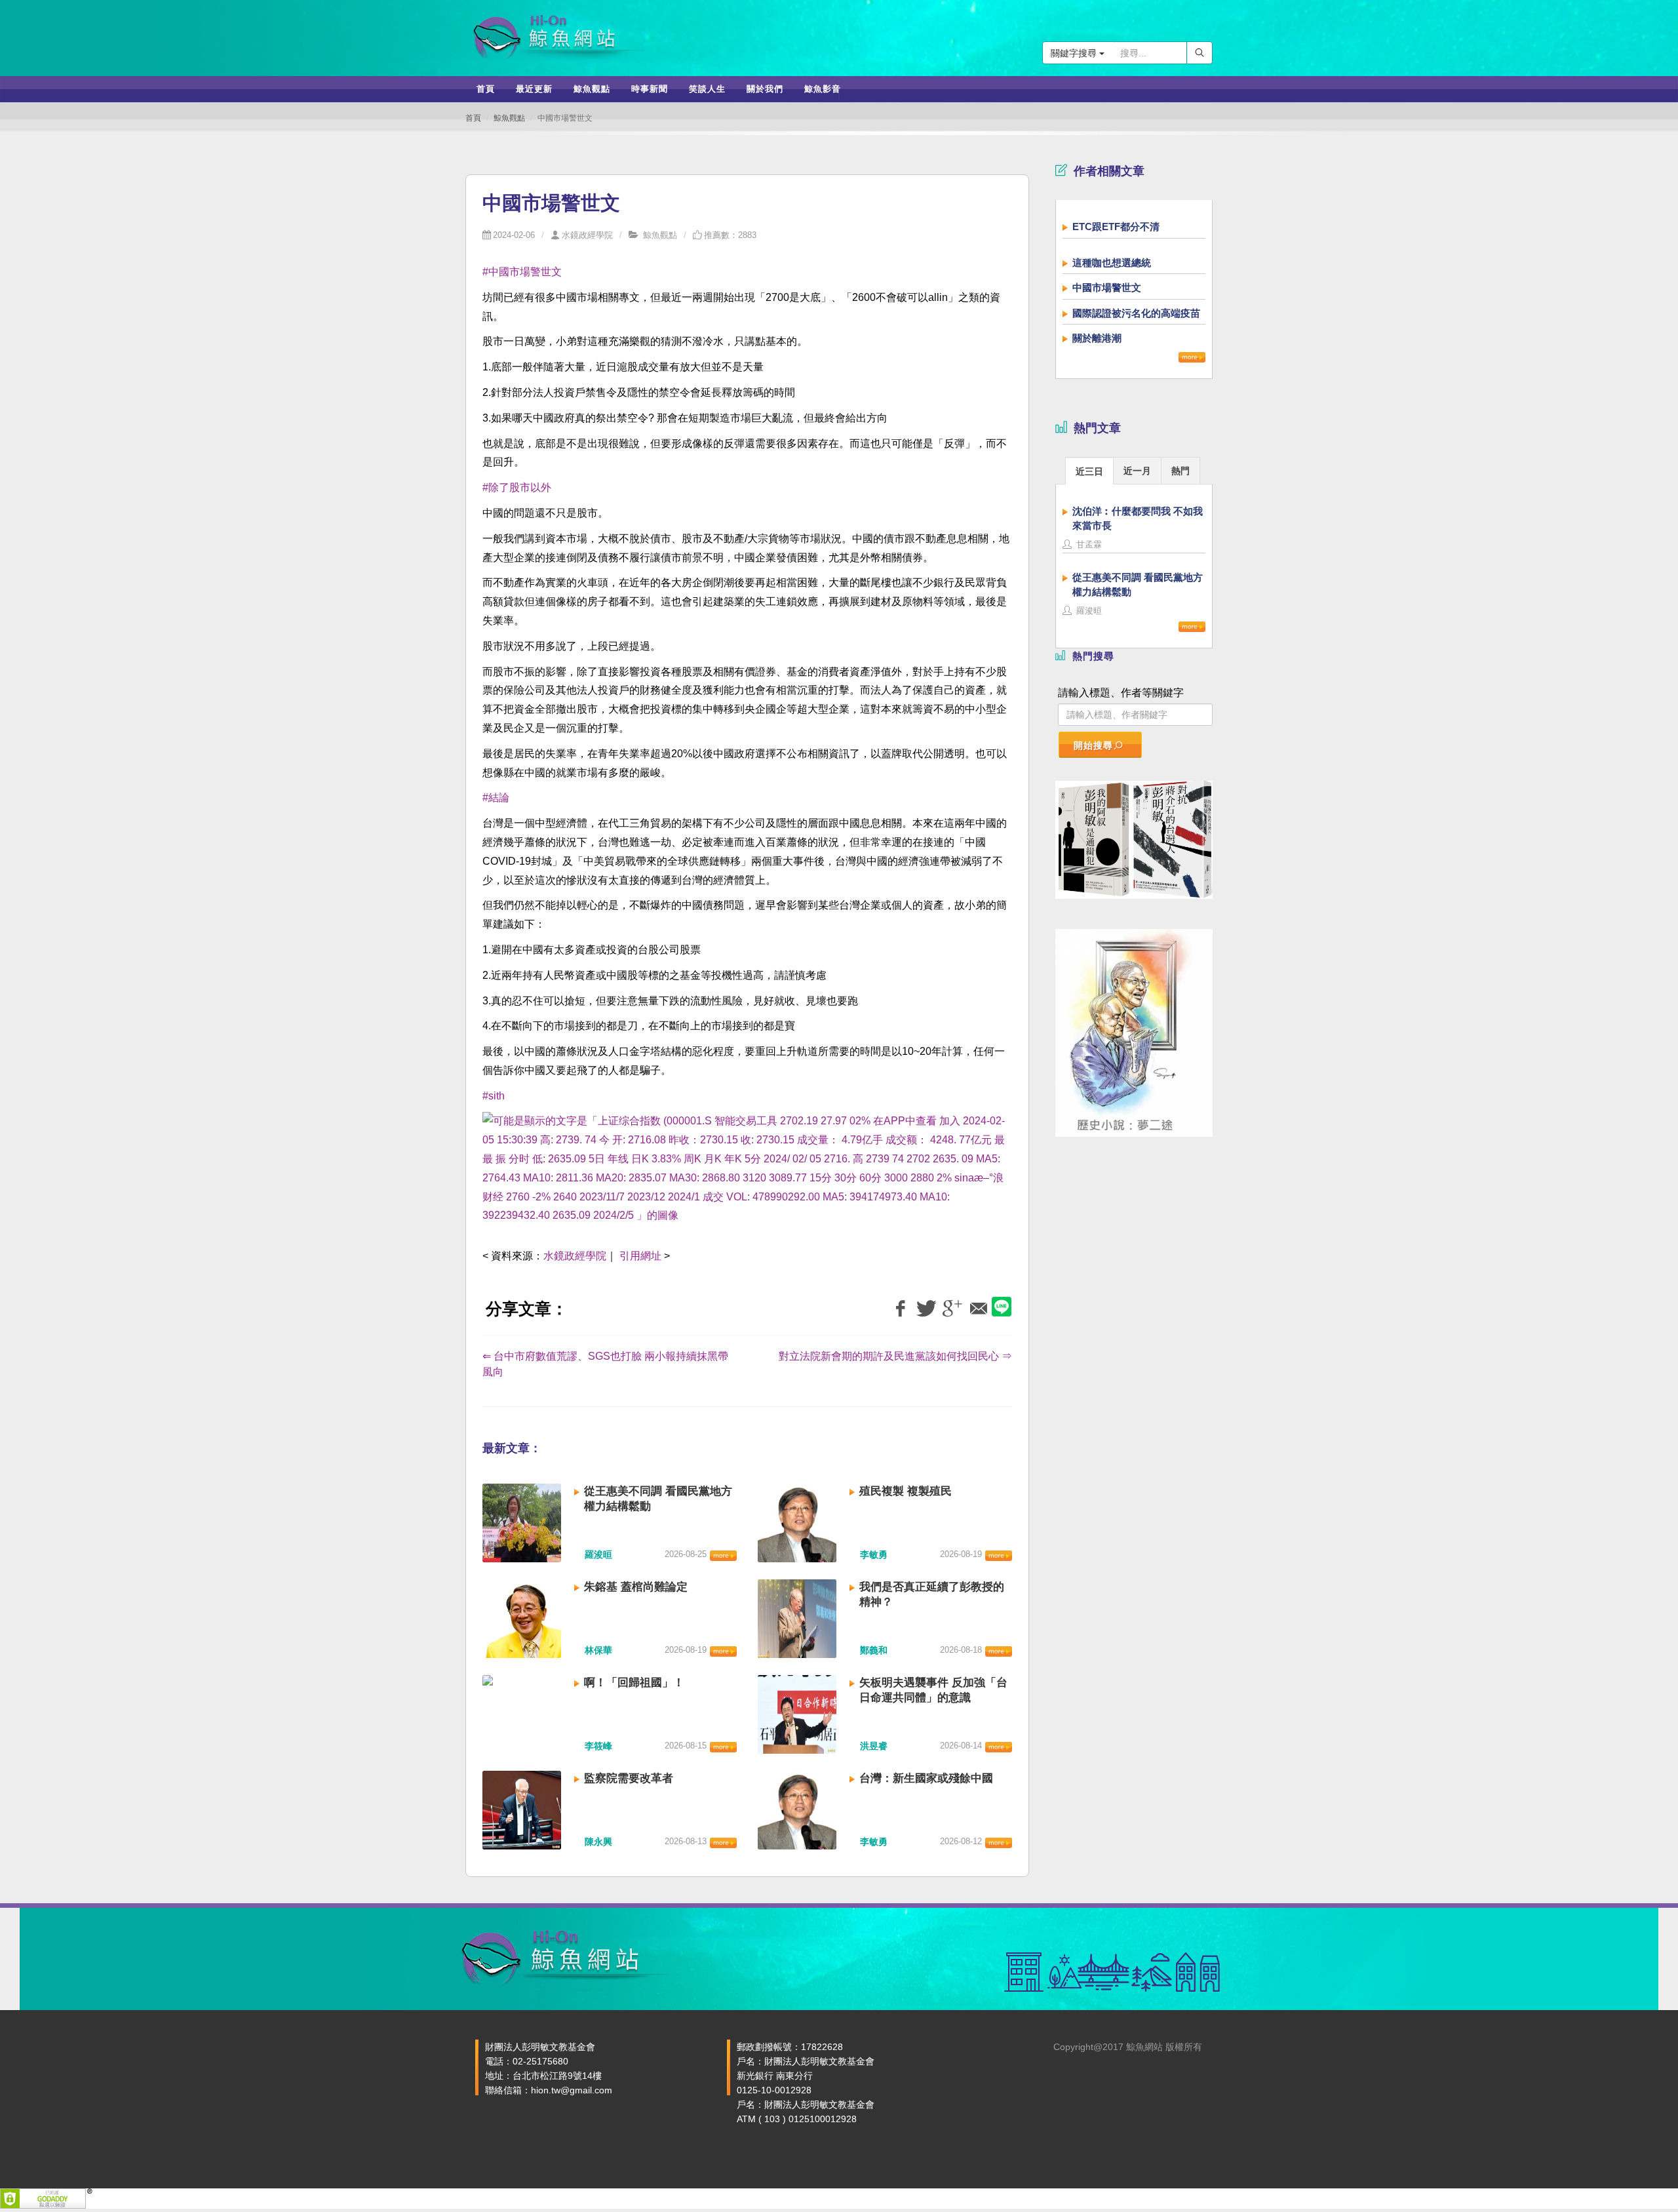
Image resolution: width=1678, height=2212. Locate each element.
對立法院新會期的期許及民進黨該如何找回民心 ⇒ (895, 1356)
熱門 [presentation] (1180, 471)
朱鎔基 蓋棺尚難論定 (636, 1587)
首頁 (473, 118)
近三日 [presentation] (1089, 471)
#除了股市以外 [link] (517, 487)
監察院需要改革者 (629, 1778)
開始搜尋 (1093, 745)
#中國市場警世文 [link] (522, 272)
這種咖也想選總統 (1112, 263)
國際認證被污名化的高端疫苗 (1136, 313)
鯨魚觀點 (509, 118)
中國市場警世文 (1107, 287)
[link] (747, 1176)
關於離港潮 (1097, 338)
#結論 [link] (496, 798)
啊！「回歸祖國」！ (634, 1683)
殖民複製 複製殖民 (906, 1491)
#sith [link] (494, 1096)
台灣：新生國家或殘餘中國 (926, 1778)
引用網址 (640, 1256)
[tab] (1089, 470)
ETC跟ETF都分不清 (1116, 227)
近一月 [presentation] (1137, 471)
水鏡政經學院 (587, 235)
